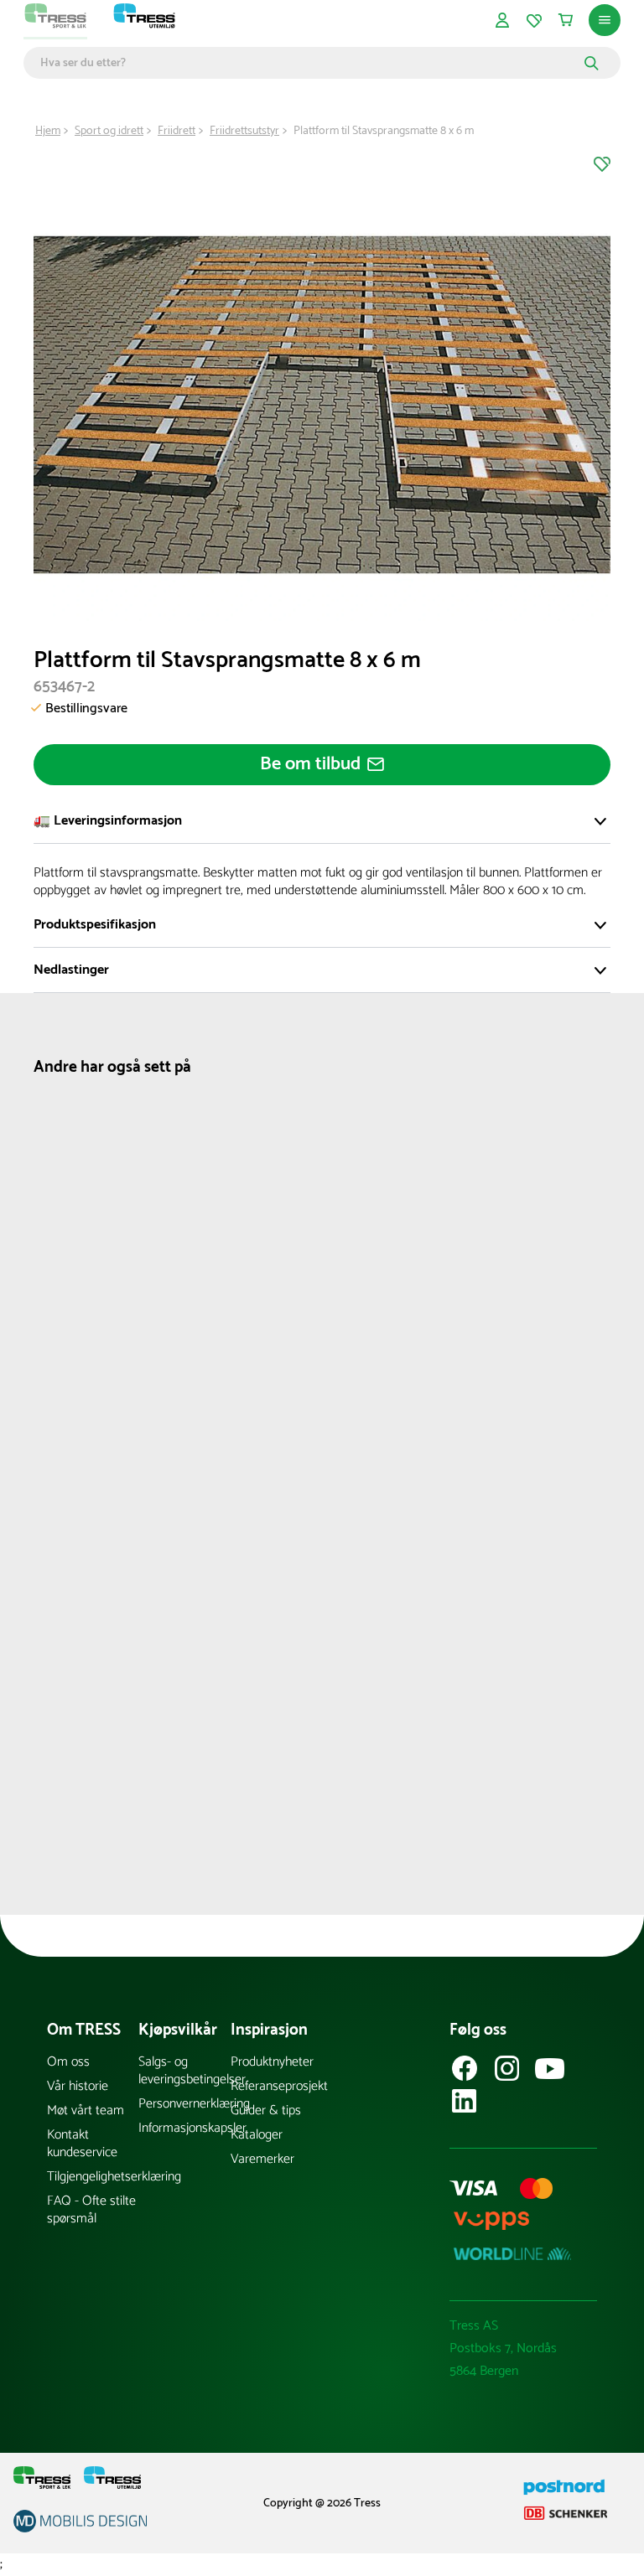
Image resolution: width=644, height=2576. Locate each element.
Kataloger (257, 2135)
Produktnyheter (272, 2062)
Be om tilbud (310, 764)
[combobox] (310, 63)
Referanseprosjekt (276, 2086)
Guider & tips (266, 2110)
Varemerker (262, 2159)
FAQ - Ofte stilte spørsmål (91, 2210)
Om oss (68, 2062)
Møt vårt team (86, 2110)
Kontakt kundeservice (82, 2144)
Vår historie (78, 2086)
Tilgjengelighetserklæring (93, 2177)
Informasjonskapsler (184, 2128)
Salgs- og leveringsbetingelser (184, 2071)
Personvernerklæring (184, 2104)
